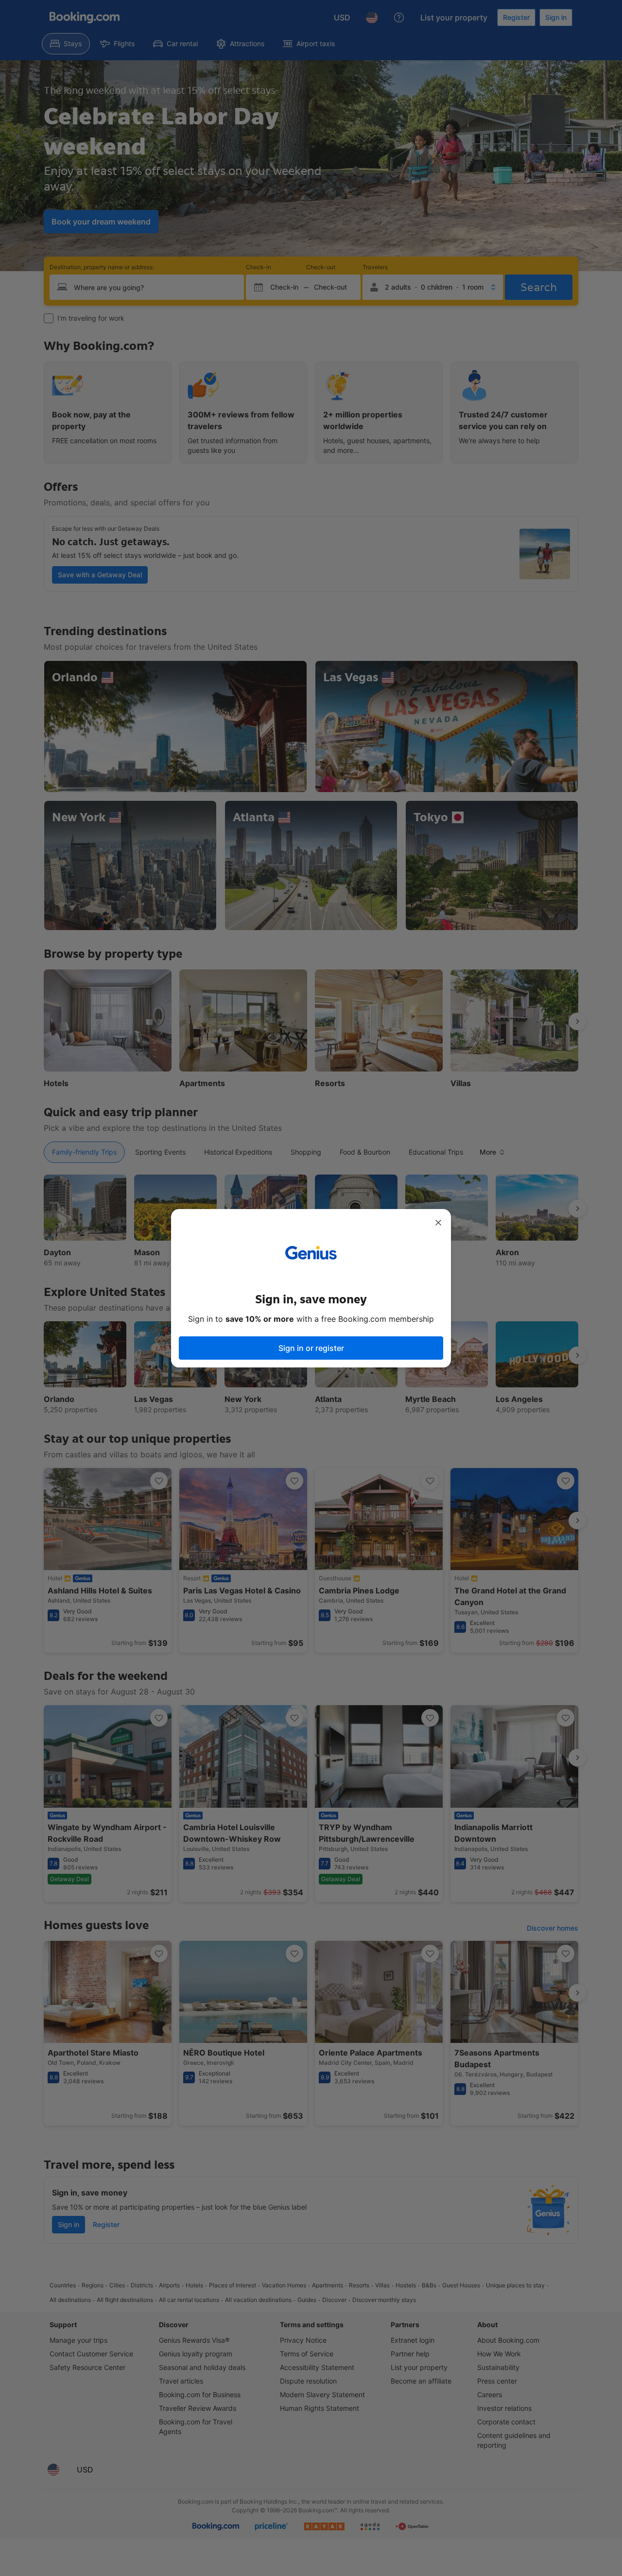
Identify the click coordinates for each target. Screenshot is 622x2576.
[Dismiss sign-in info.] (438, 1223)
